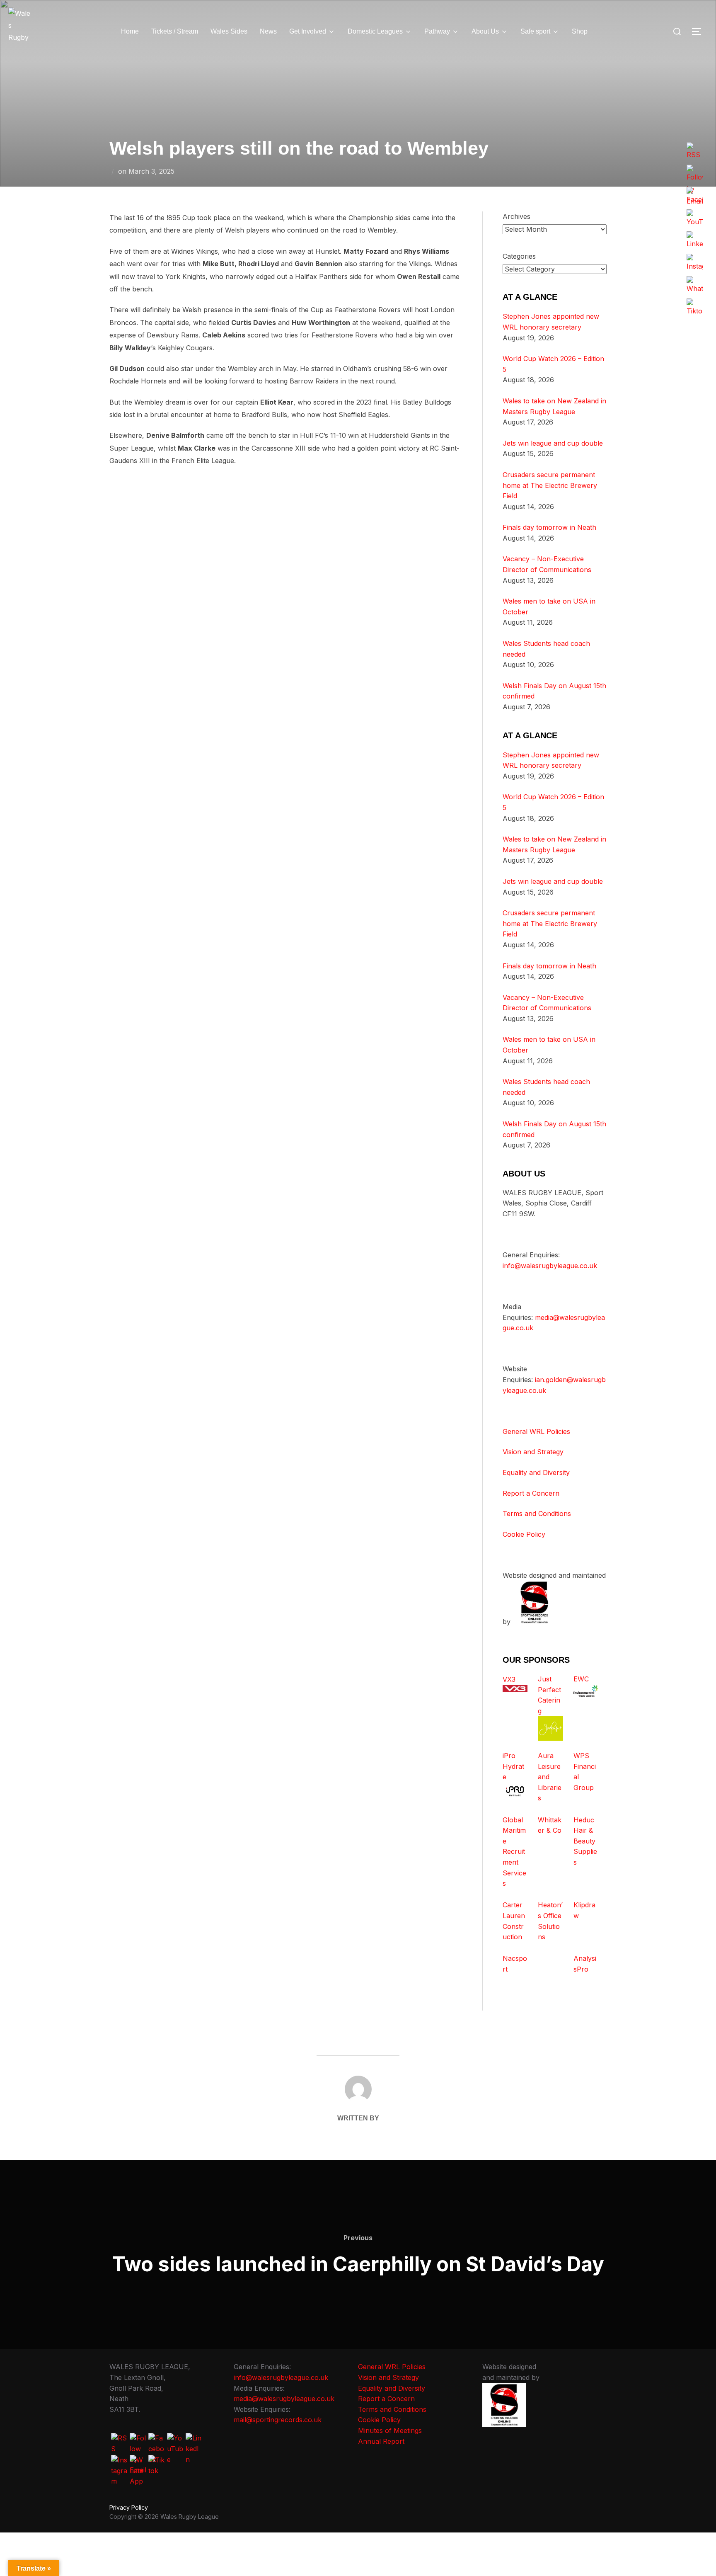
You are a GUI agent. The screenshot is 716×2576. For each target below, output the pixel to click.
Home (130, 31)
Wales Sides (229, 31)
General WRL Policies (536, 1431)
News (268, 31)
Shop (580, 31)
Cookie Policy (524, 1534)
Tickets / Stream (175, 31)
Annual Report (381, 2441)
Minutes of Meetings (390, 2430)
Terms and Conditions (537, 1514)
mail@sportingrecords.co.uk (278, 2420)
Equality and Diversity (536, 1472)
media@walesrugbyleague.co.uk (284, 2399)
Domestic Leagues (375, 31)
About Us (485, 31)
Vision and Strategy (533, 1452)
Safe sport (535, 31)
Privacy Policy (129, 2507)
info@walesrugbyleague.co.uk (550, 1266)
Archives (516, 216)
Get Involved (308, 31)
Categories (519, 256)
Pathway (437, 31)
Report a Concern (531, 1493)
